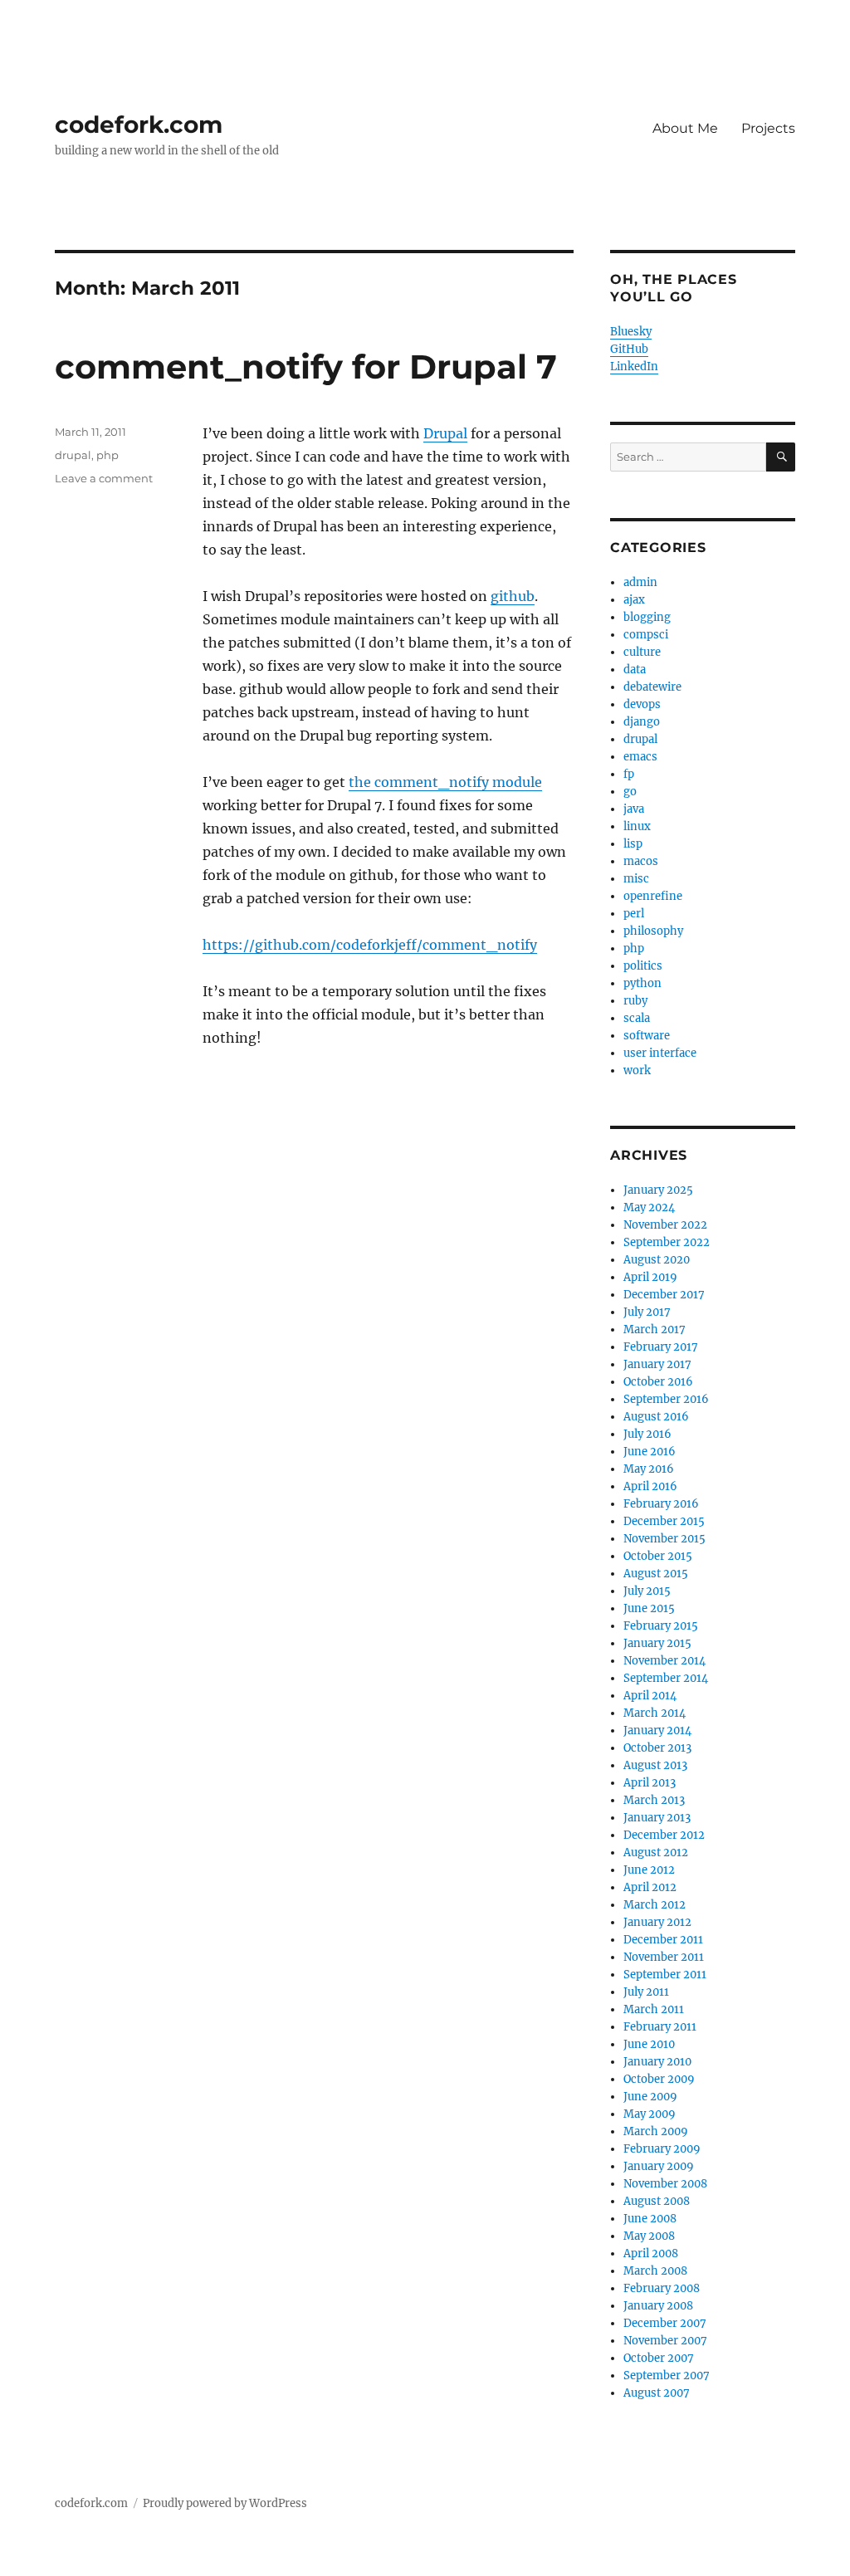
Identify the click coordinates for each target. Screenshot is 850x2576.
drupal (73, 455)
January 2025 (658, 1190)
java (634, 809)
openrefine (653, 896)
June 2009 (650, 2097)
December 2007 (665, 2323)
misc (636, 879)
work (637, 1070)
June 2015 (649, 1608)
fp (629, 774)
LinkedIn (634, 367)
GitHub (629, 349)
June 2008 (650, 2219)
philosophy (653, 931)
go (630, 792)
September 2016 (666, 1399)
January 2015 (657, 1643)
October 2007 (659, 2358)
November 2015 (664, 1539)
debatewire (652, 687)
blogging (647, 617)
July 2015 (647, 1591)
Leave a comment (104, 478)
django (642, 722)
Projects (768, 128)
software (647, 1036)
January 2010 (657, 2062)
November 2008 (665, 2184)
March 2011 (654, 2009)
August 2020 (657, 1260)
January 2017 (657, 1364)
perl (634, 914)
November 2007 (665, 2341)
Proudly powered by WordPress (225, 2503)
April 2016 (650, 1486)
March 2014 (655, 1713)
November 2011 (664, 1957)
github (513, 596)
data (635, 670)
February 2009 (662, 2149)
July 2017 (647, 1312)
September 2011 (665, 1975)
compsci (646, 635)
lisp (633, 844)
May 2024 (649, 1207)
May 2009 (650, 2114)
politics (643, 966)
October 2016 (658, 1382)
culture (642, 652)
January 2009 (659, 2166)
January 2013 (657, 1818)
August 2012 (656, 1853)
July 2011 (646, 1992)
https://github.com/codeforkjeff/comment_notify (370, 945)
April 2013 (650, 1783)
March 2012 (655, 1905)
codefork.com (139, 125)
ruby (635, 1001)
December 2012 (664, 1835)
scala (637, 1018)
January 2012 (657, 1922)
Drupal (445, 433)
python (642, 983)
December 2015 (664, 1521)
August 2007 (657, 2393)
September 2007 (667, 2376)
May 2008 (649, 2236)
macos (641, 861)
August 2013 (655, 1765)
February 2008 (662, 2288)
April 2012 (650, 1887)
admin (640, 582)
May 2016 (649, 1469)
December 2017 (664, 1295)
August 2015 (656, 1574)
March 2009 (656, 2131)
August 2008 (657, 2201)
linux (637, 826)
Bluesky (631, 332)
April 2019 (650, 1277)
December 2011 (663, 1940)
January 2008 (658, 2306)
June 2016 (650, 1452)
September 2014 (666, 1678)
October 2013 (657, 1748)
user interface (660, 1053)
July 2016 (647, 1434)
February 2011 (660, 2027)
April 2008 (651, 2253)
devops (642, 704)
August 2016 (656, 1417)
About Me (685, 128)
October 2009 (659, 2079)
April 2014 (650, 1696)
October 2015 (658, 1556)
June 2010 (649, 2044)
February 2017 (661, 1347)
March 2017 (655, 1330)
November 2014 (664, 1661)
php (107, 455)
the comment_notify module (445, 782)
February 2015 (661, 1626)
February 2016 (661, 1504)
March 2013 (654, 1800)
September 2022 (667, 1242)
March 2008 (655, 2271)
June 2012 (649, 1870)
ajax (634, 600)
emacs (640, 757)
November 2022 (665, 1225)
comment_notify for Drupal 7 (306, 367)
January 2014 (657, 1730)
